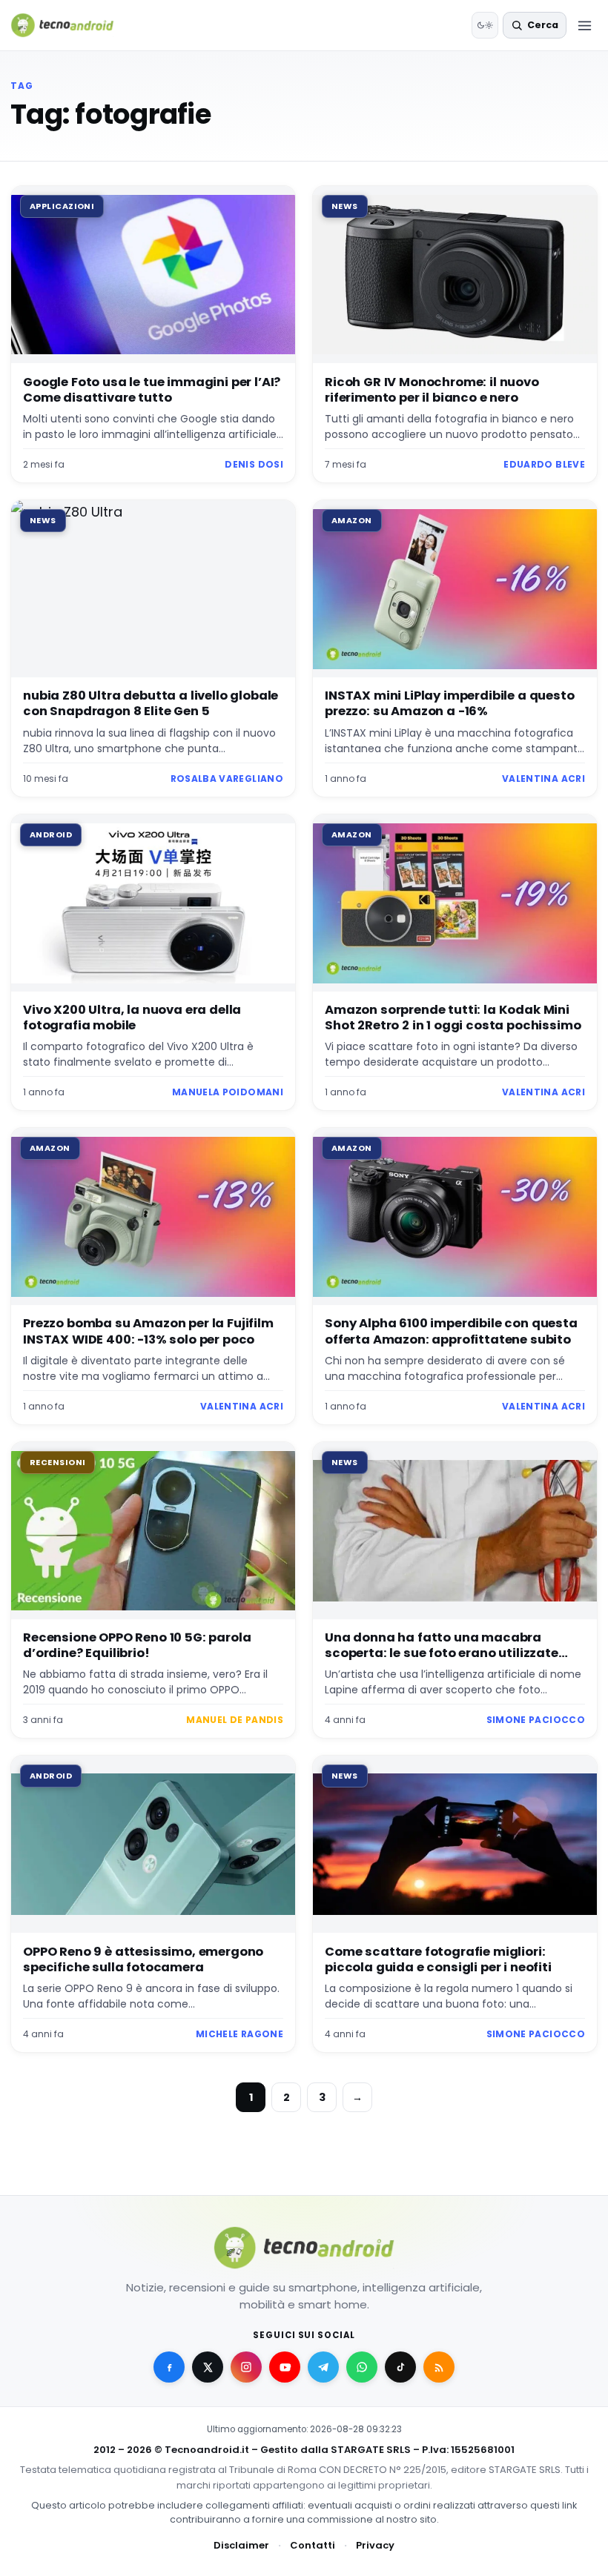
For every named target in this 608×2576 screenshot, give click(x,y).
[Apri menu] (584, 25)
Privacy (375, 2545)
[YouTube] (285, 2367)
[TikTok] (400, 2367)
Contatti (313, 2545)
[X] (208, 2367)
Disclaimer (241, 2545)
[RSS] (439, 2367)
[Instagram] (246, 2367)
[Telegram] (323, 2367)
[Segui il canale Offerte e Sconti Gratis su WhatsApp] (362, 2367)
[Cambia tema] (485, 25)
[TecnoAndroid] (72, 25)
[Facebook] (169, 2367)
